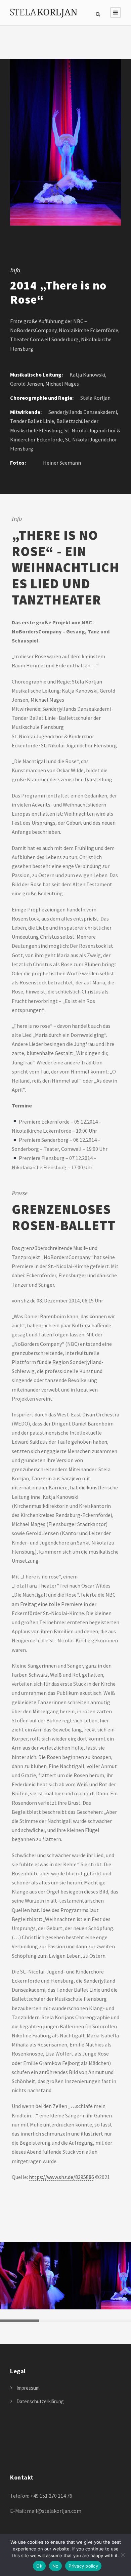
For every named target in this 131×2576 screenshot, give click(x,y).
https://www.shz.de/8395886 (61, 2177)
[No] (123, 2555)
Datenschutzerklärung (40, 2401)
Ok (39, 2566)
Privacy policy (83, 2566)
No (56, 2566)
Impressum (28, 2388)
